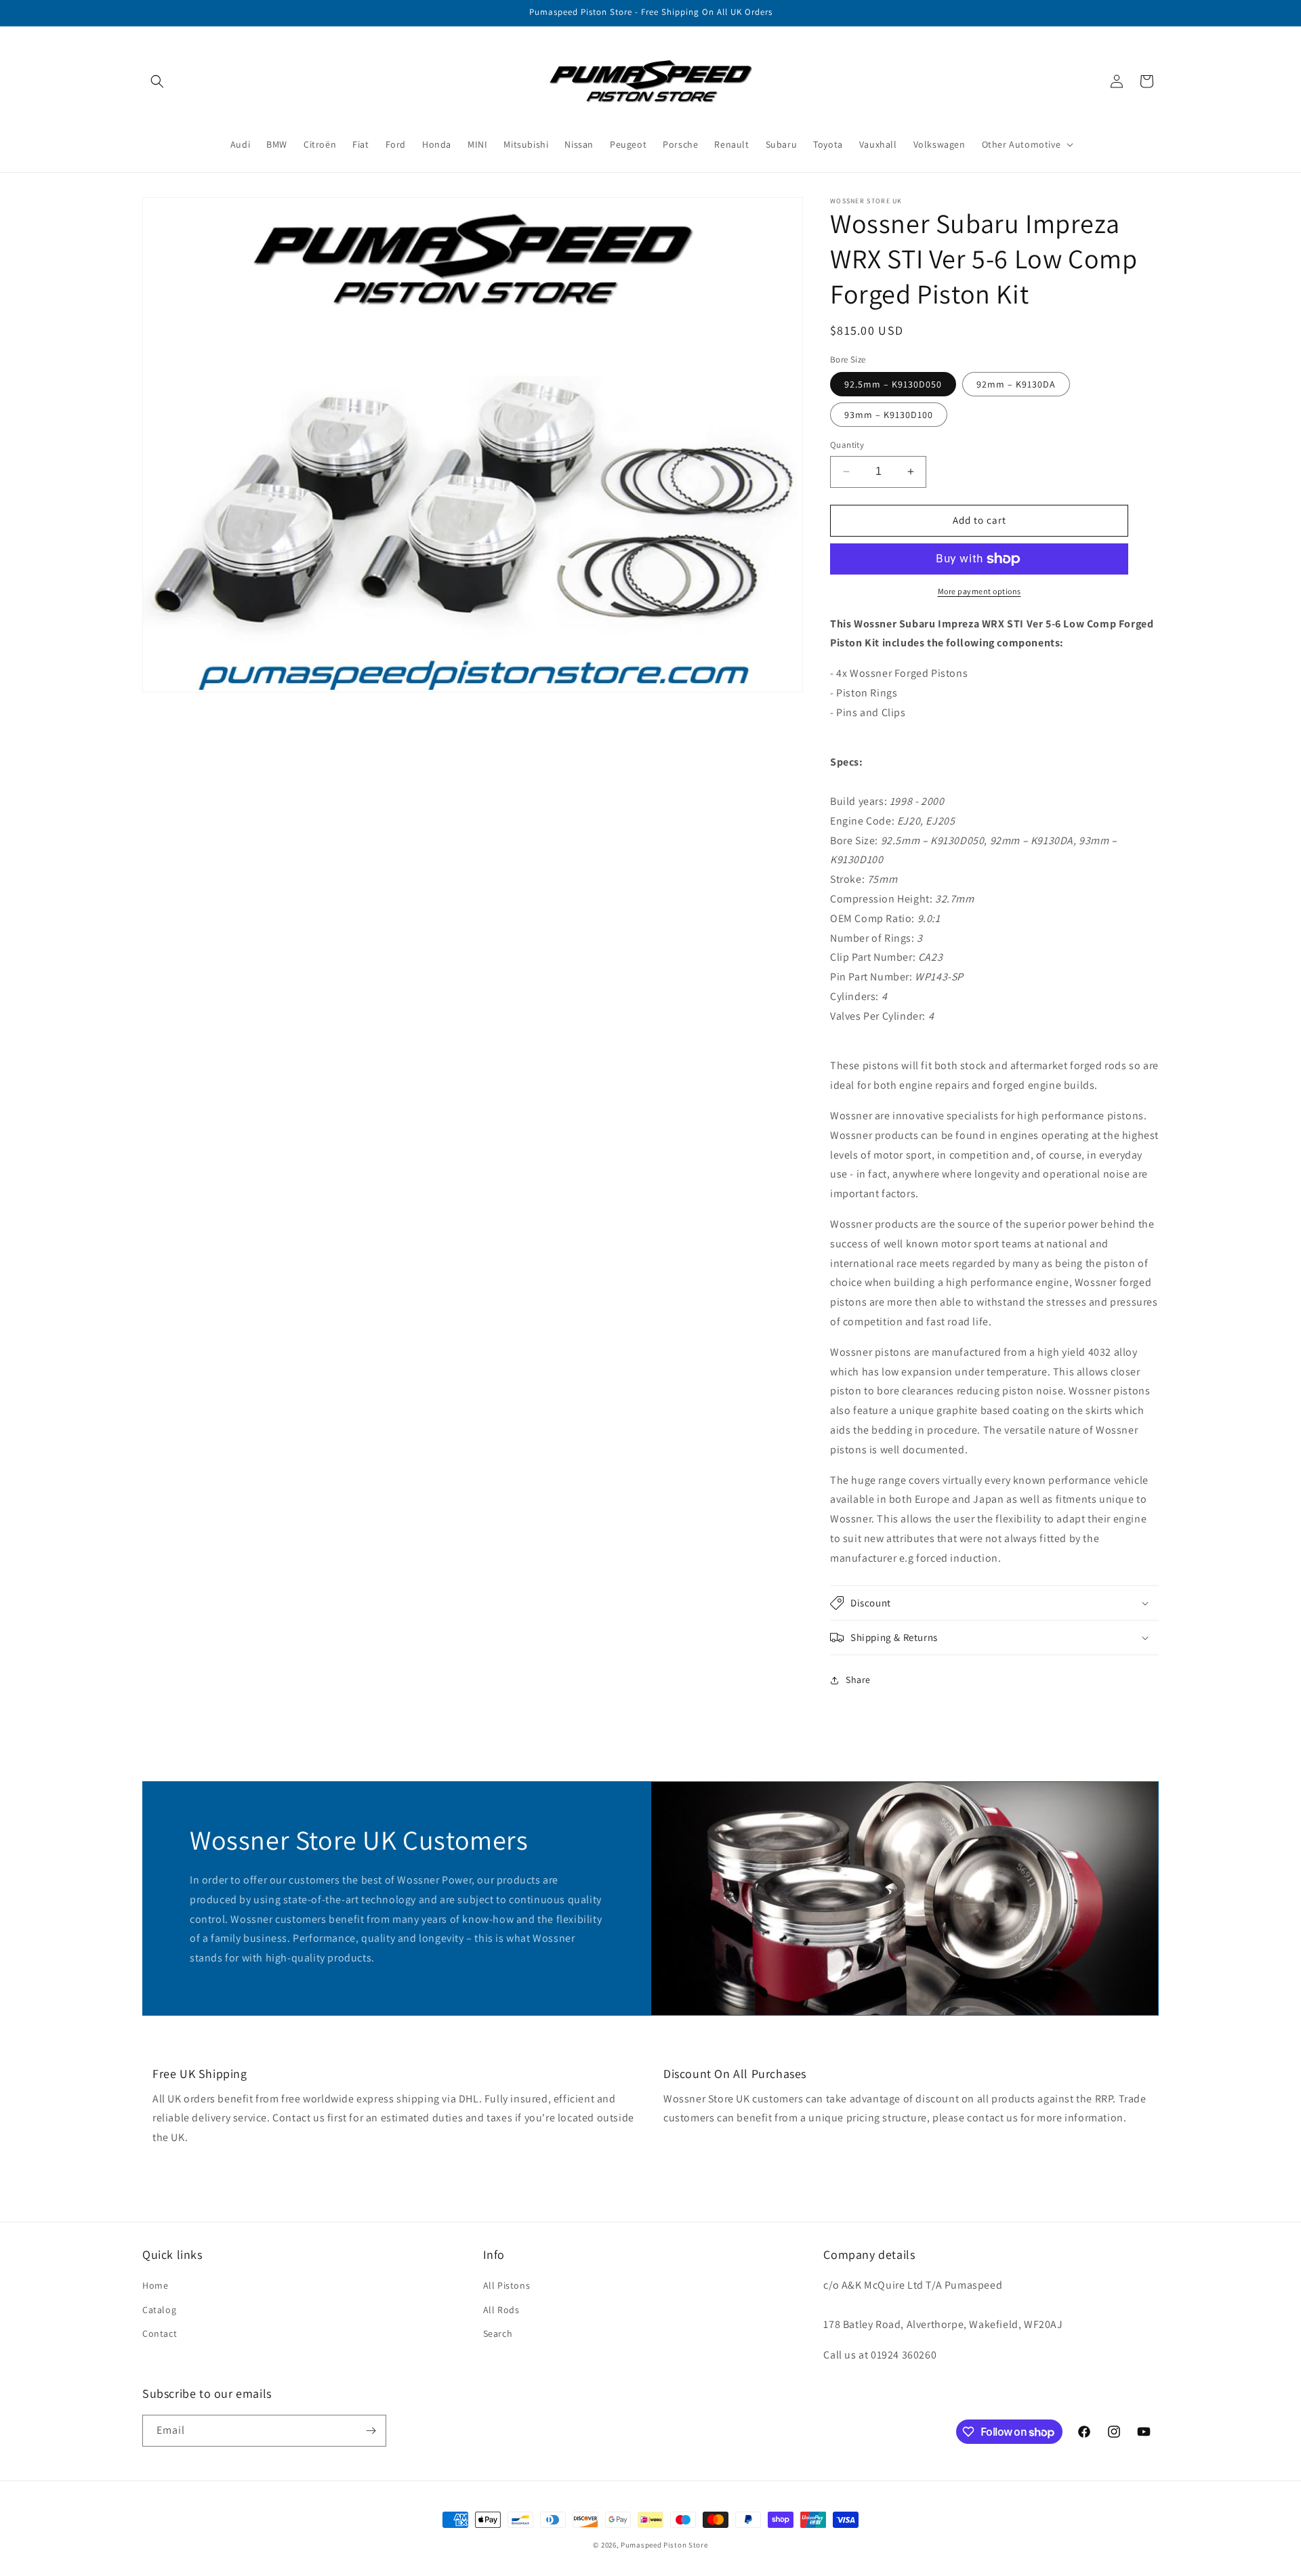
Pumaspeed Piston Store (664, 2545)
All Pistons (507, 2285)
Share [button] (858, 1680)
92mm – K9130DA (1016, 384)
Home (155, 2285)
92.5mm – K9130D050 (893, 384)
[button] (157, 81)
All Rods (501, 2310)
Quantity (847, 445)
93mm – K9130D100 (889, 415)
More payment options (979, 591)
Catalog (159, 2310)
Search (498, 2333)
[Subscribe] (371, 2431)
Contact (160, 2333)
